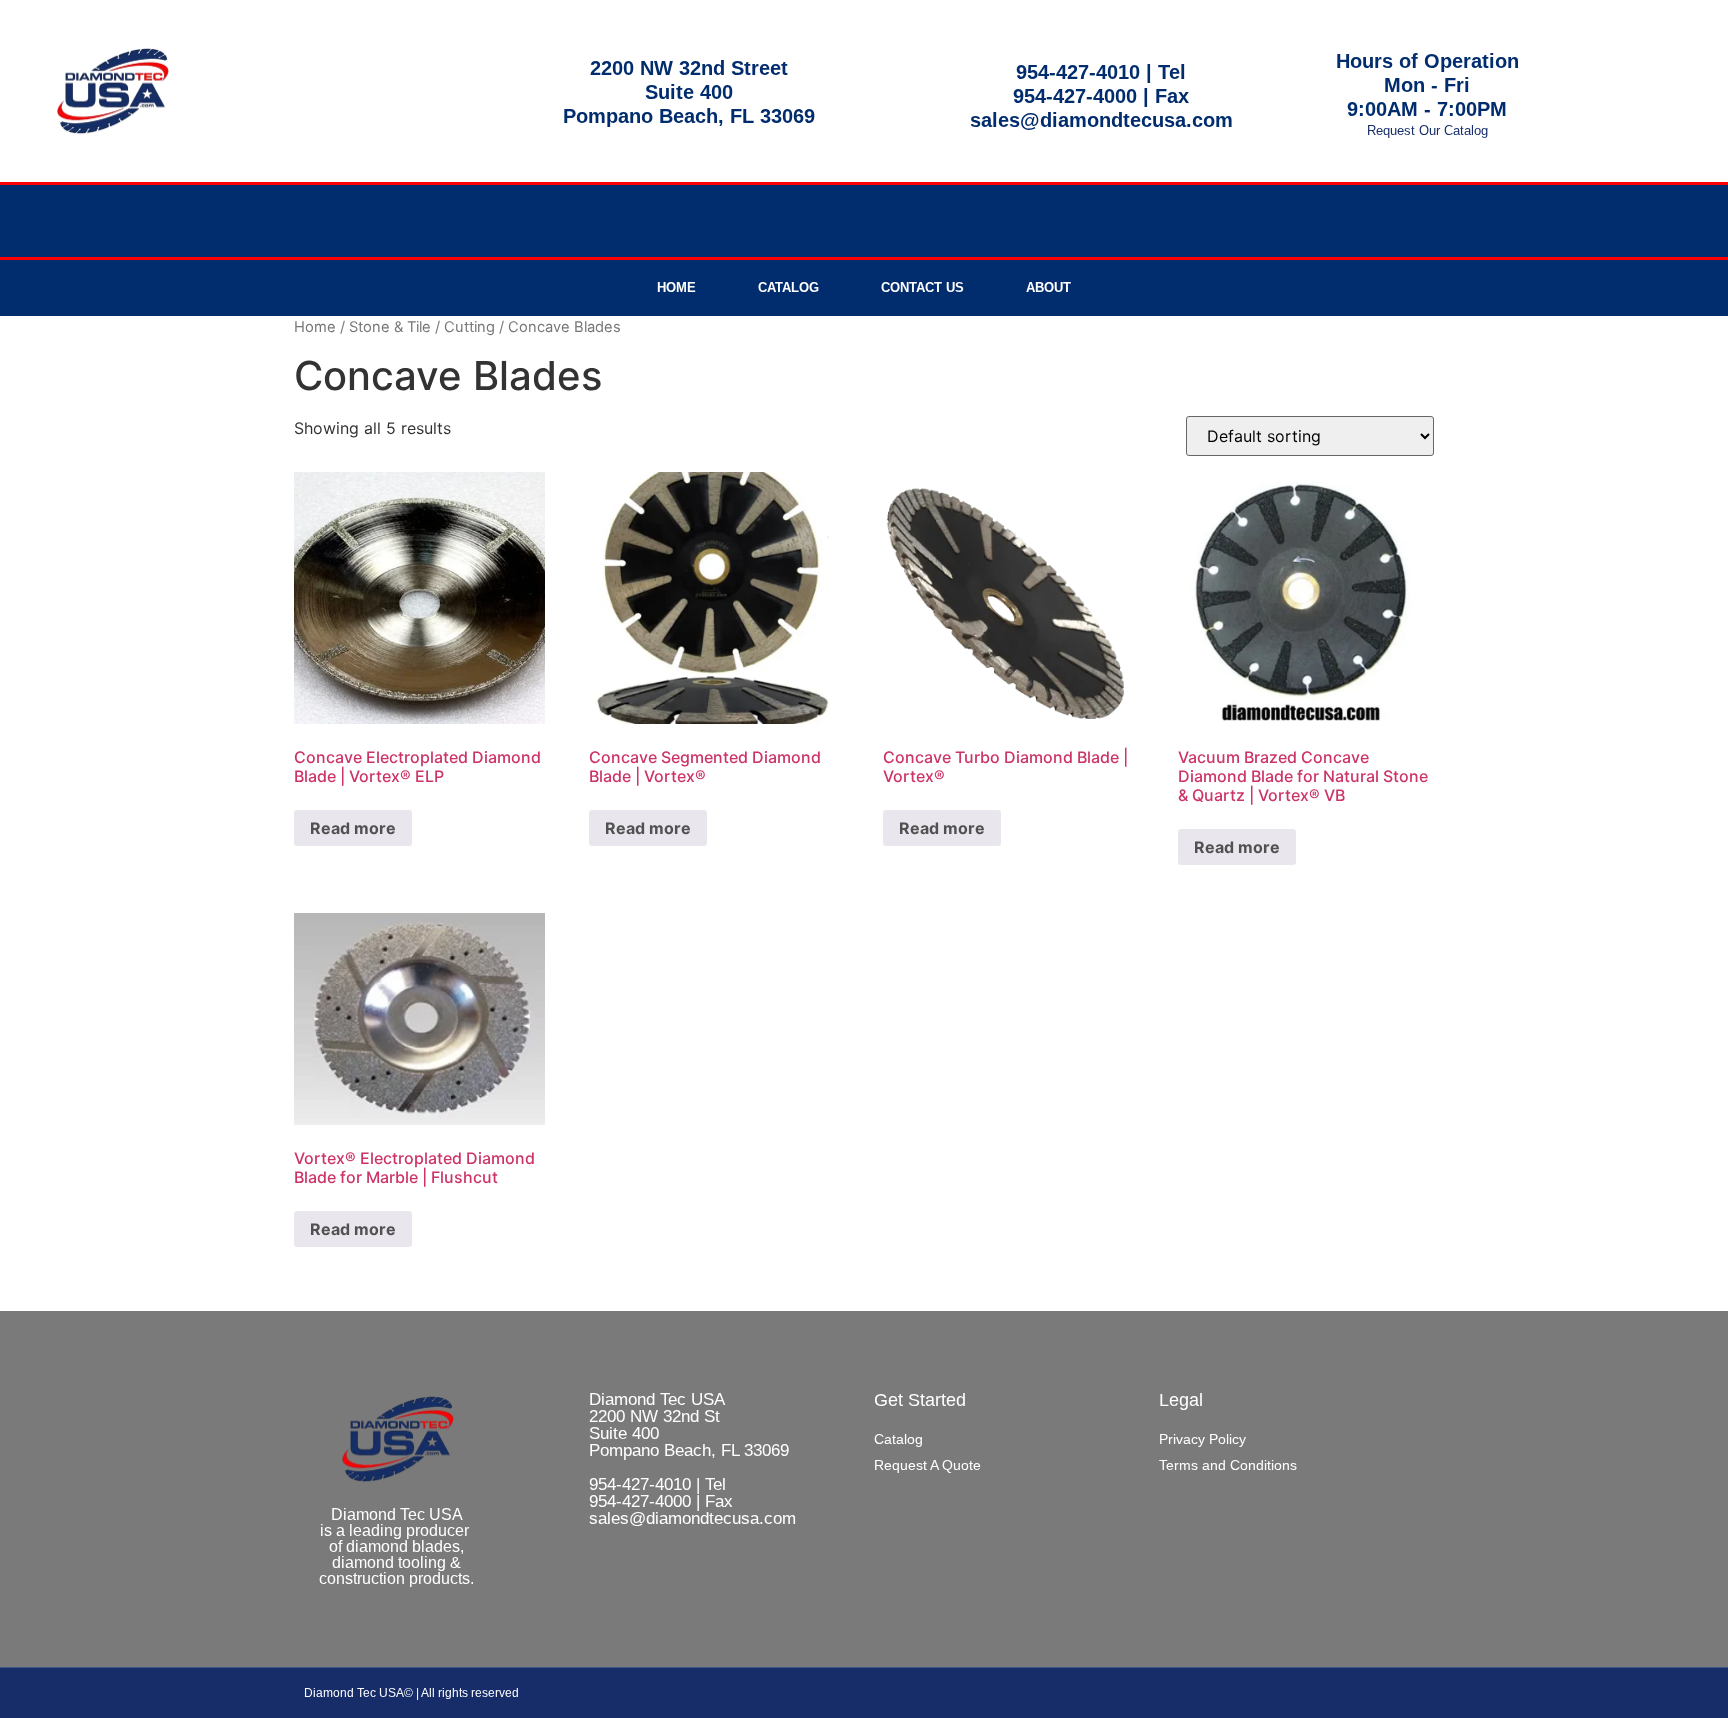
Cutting (469, 327)
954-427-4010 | (1087, 72)
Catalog (788, 287)
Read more (353, 828)
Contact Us (922, 287)
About (1048, 287)
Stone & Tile (390, 327)
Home (676, 287)
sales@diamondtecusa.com (1101, 120)
